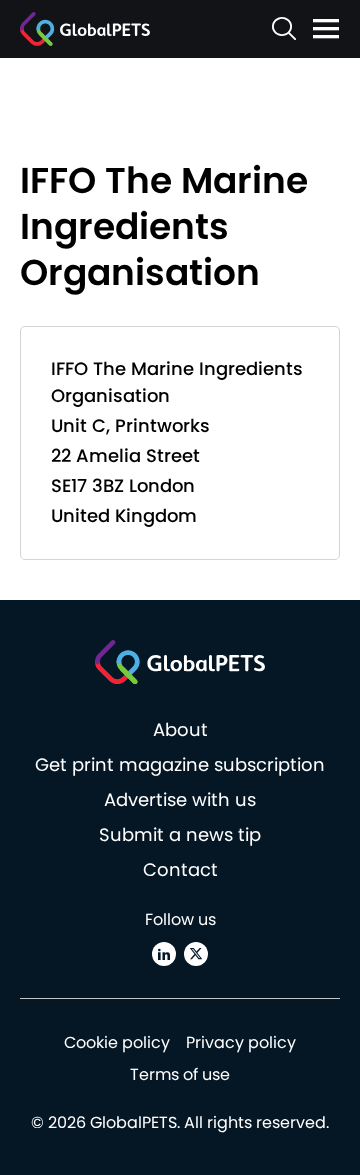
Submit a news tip (180, 834)
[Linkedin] (164, 954)
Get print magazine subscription (180, 764)
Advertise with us (180, 799)
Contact (180, 869)
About (180, 729)
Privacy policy (241, 1042)
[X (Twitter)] (196, 954)
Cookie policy (117, 1042)
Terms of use (180, 1074)
